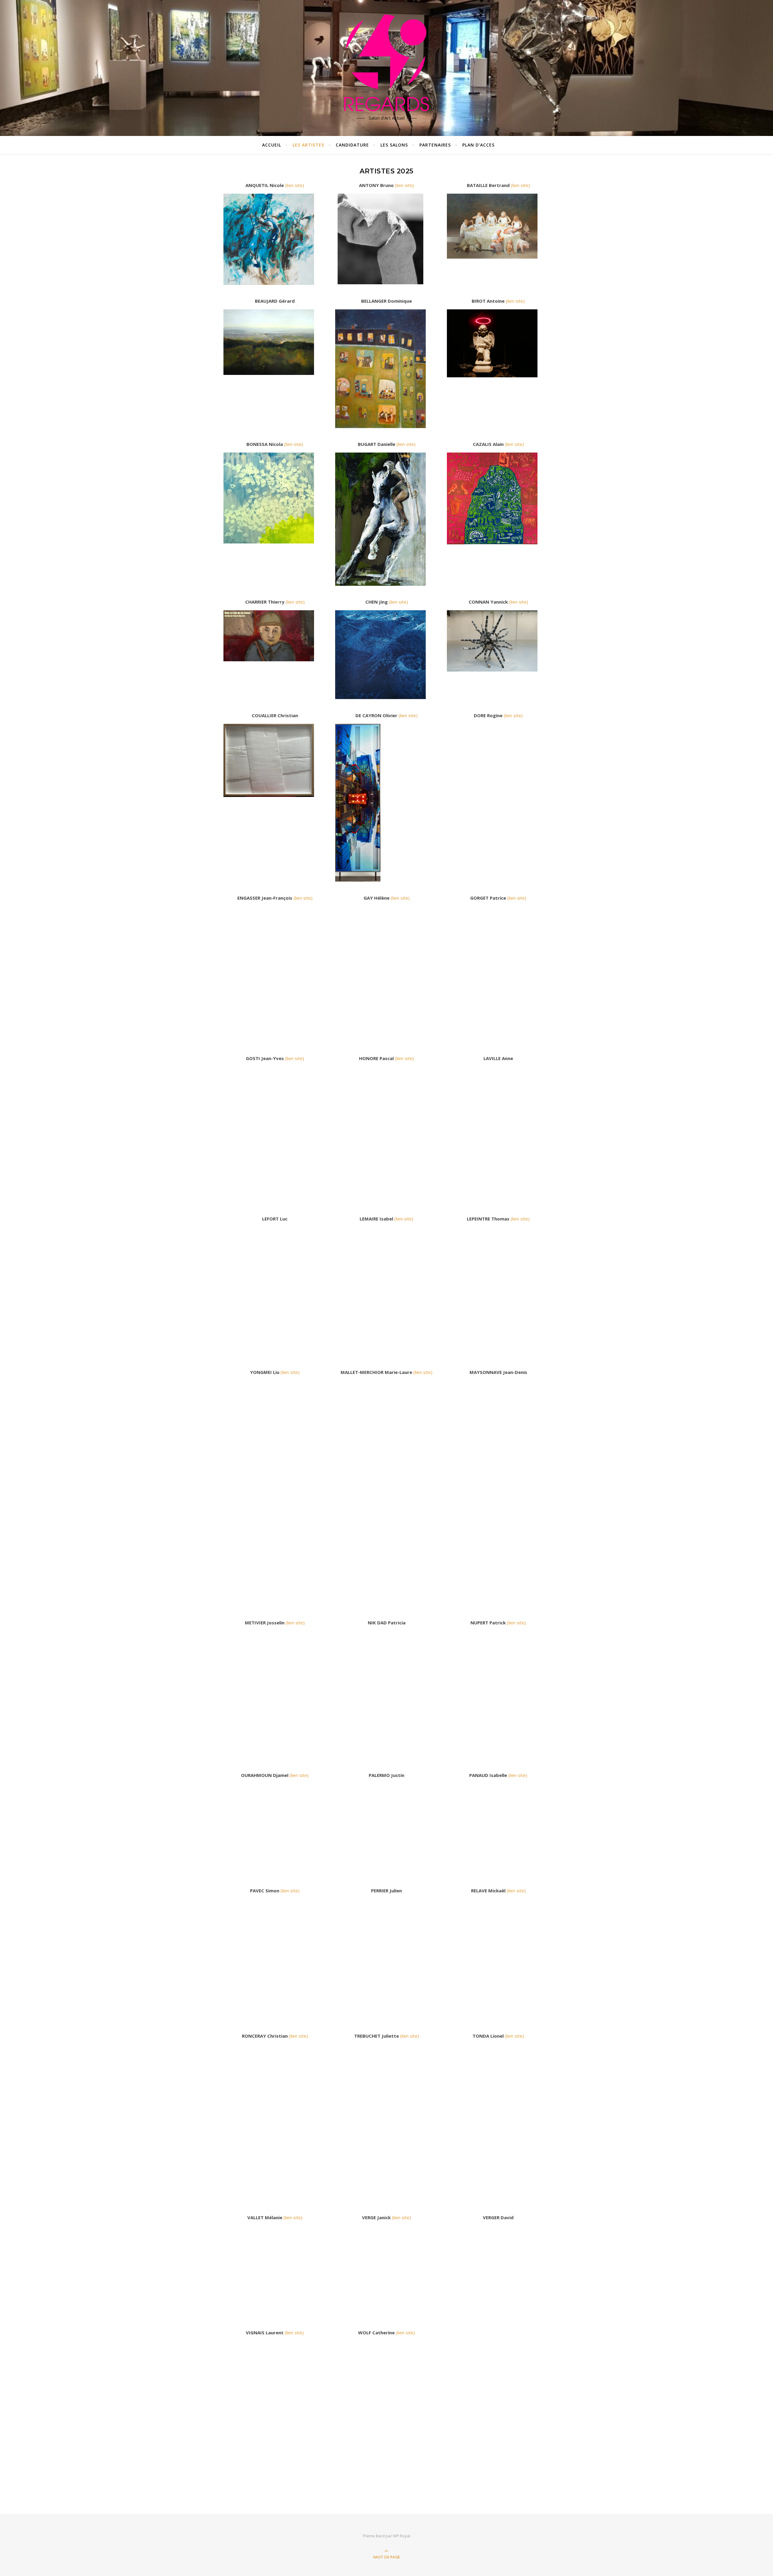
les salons (394, 145)
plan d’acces (478, 145)
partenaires (435, 145)
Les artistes (308, 145)
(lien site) (295, 185)
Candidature (352, 145)
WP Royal (401, 2536)
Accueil (272, 145)
